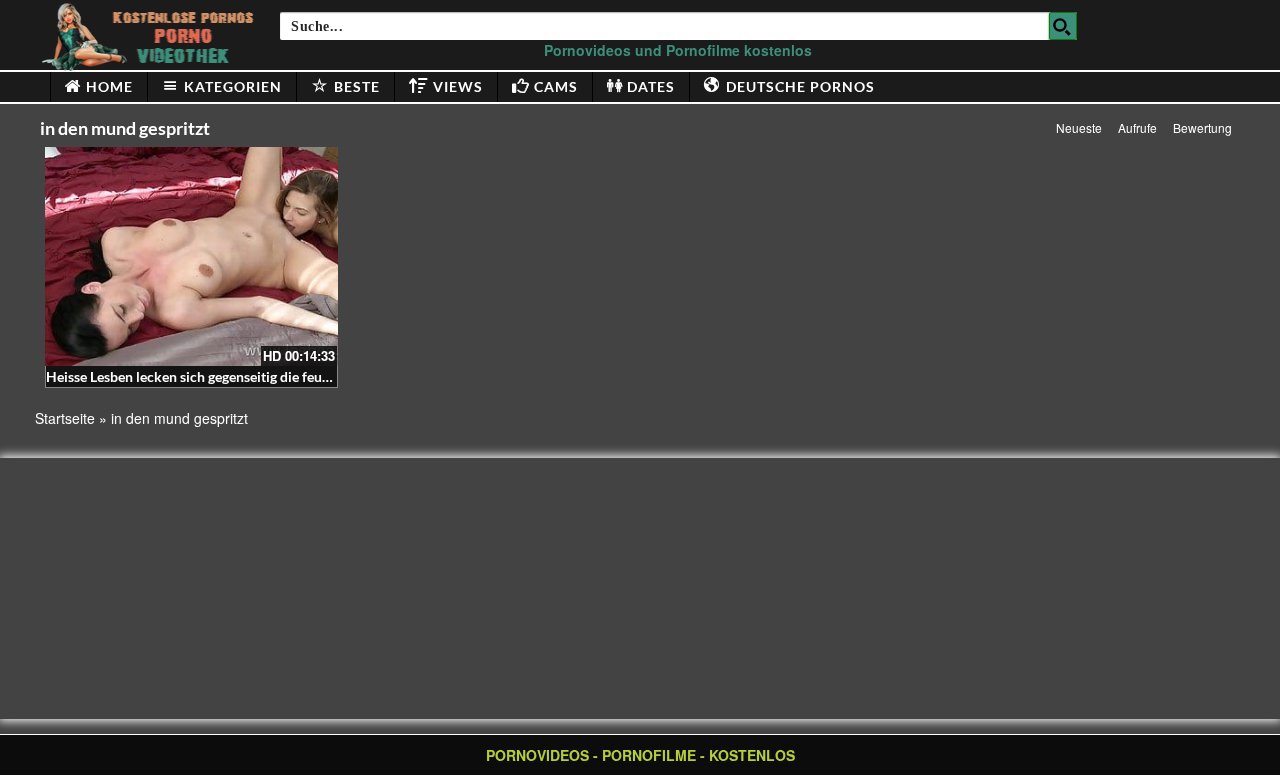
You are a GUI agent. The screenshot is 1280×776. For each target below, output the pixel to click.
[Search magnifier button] (1063, 26)
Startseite (65, 418)
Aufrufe (1137, 127)
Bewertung (1202, 127)
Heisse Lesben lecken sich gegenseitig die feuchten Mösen (224, 376)
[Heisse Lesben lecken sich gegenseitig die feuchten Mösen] (191, 256)
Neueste (1079, 127)
